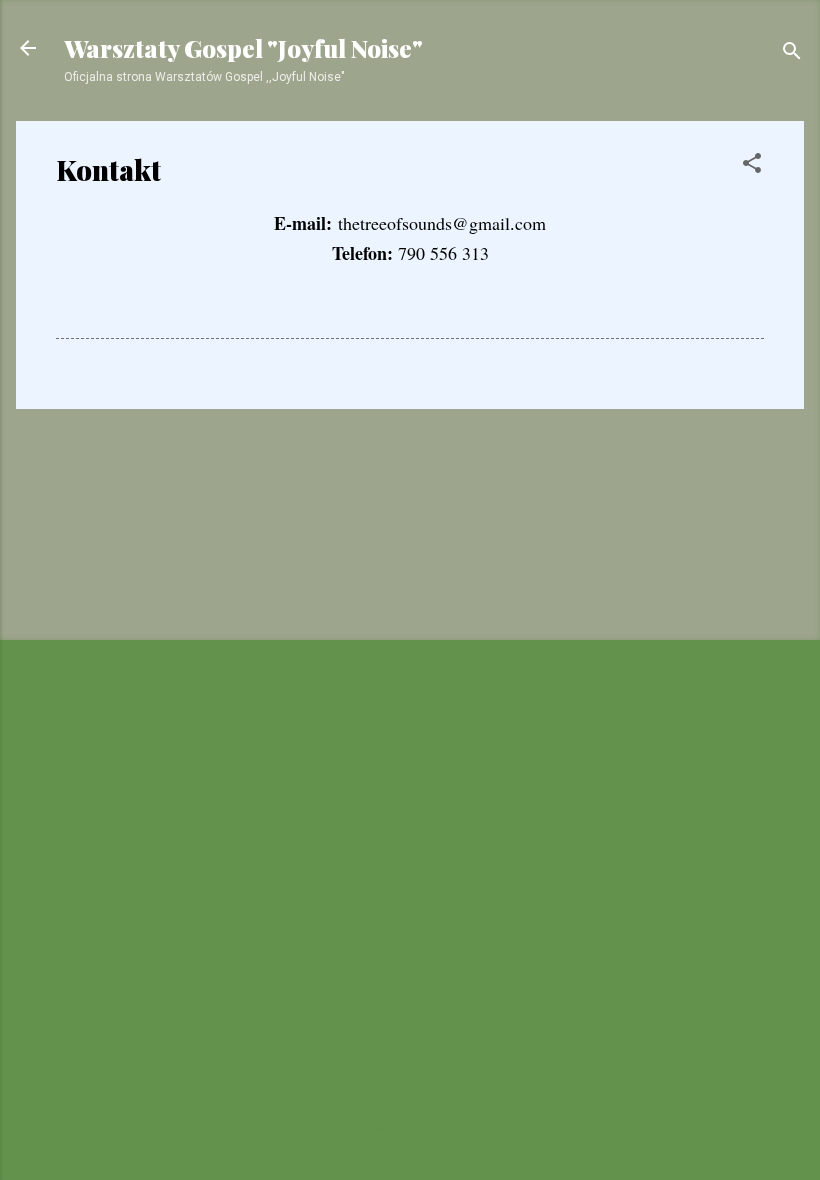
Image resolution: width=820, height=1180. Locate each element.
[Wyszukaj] (792, 54)
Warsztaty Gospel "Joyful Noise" (243, 48)
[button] (752, 167)
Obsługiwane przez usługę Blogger (422, 1128)
